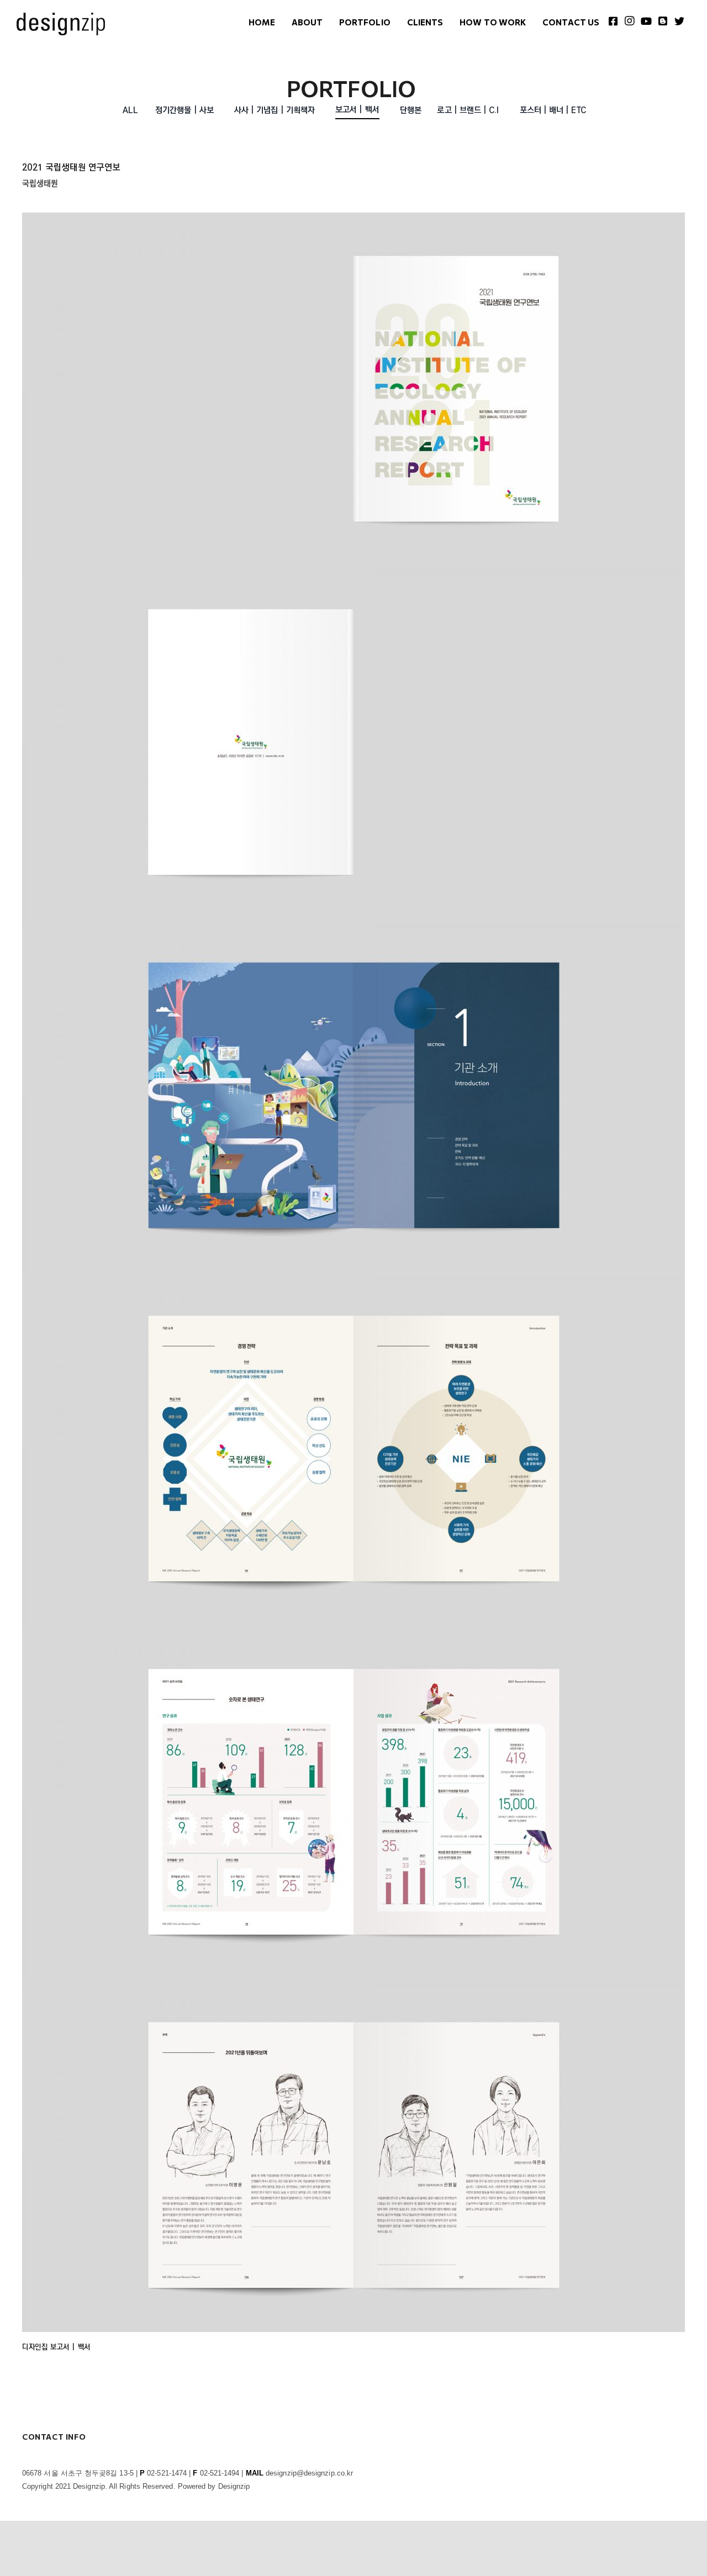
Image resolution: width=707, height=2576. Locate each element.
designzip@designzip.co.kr (309, 2473)
